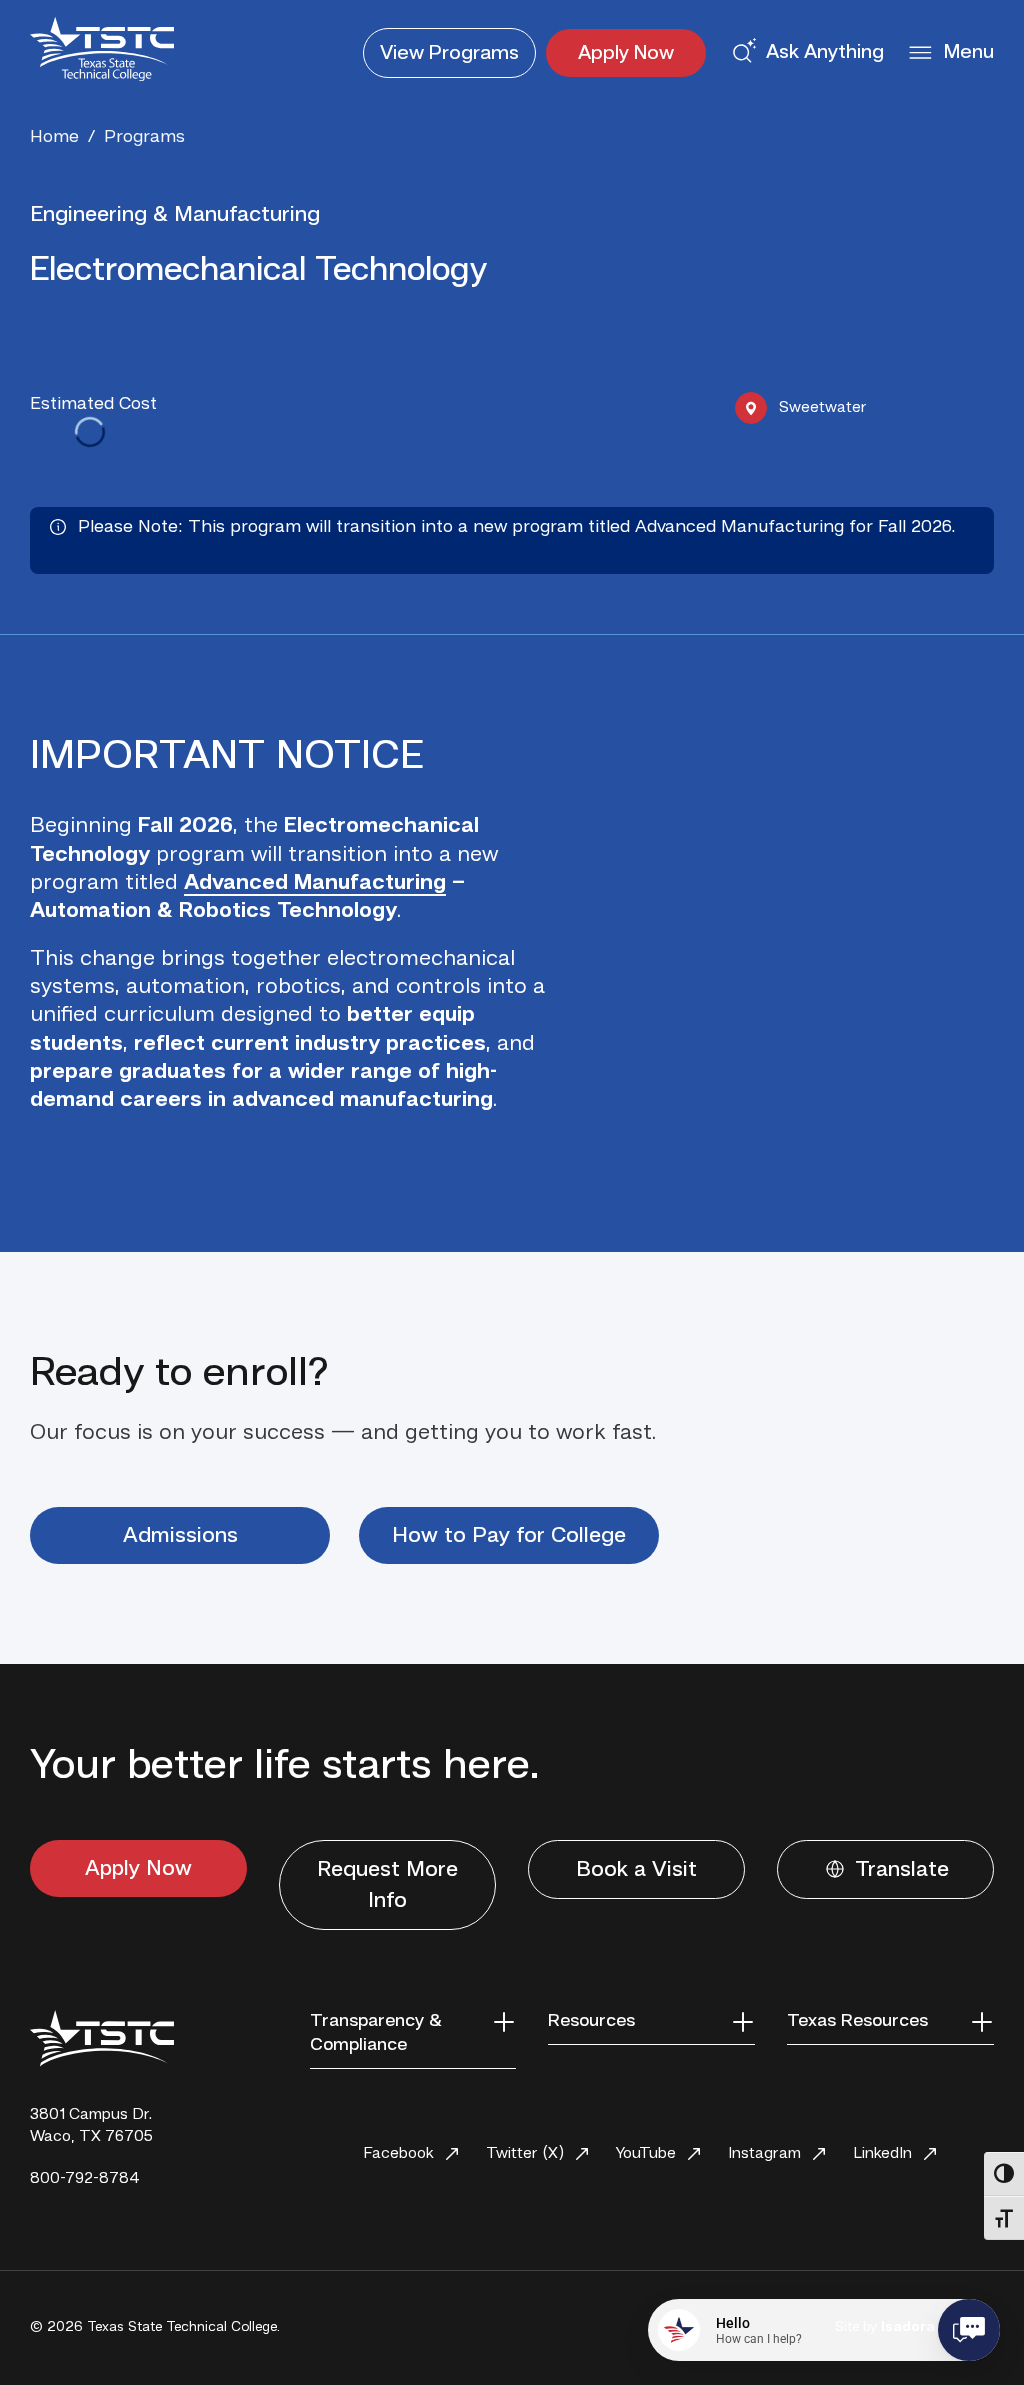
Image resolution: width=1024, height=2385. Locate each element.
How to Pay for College (509, 1536)
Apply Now (626, 54)
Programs (449, 54)
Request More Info (387, 1885)
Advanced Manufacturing (315, 883)
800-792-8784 (85, 2179)
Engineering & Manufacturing (175, 215)
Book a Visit (636, 1870)
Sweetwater (823, 408)
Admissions (180, 1536)
